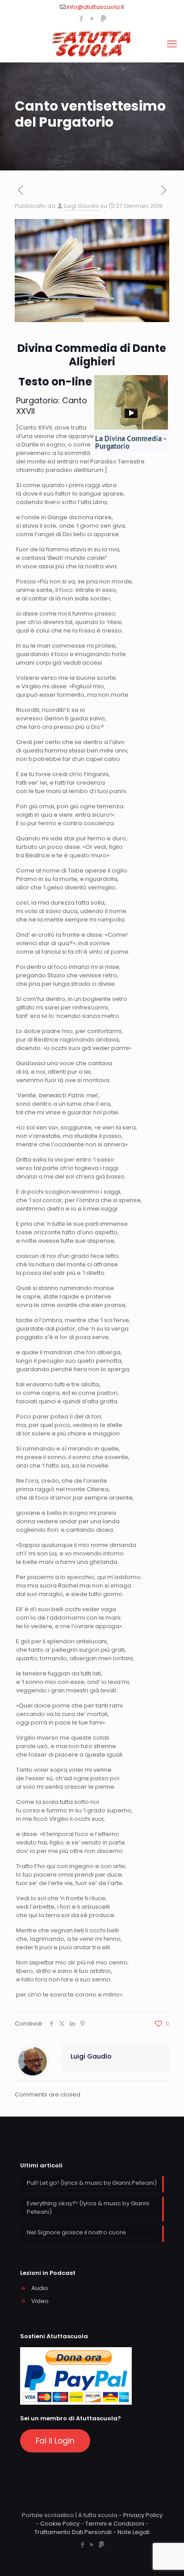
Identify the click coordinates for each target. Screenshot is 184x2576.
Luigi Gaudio (82, 206)
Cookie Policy (60, 2524)
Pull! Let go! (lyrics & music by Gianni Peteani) (92, 2183)
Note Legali (134, 2532)
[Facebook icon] (81, 19)
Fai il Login (55, 2441)
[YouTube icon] (92, 19)
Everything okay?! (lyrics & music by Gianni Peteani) (88, 2208)
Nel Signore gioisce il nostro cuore (76, 2232)
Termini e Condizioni (115, 2524)
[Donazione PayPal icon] (103, 19)
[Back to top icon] (166, 2558)
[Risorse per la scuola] (92, 44)
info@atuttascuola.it (95, 7)
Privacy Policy (143, 2515)
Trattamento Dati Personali (73, 2532)
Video (40, 2301)
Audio (40, 2288)
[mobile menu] (172, 44)
